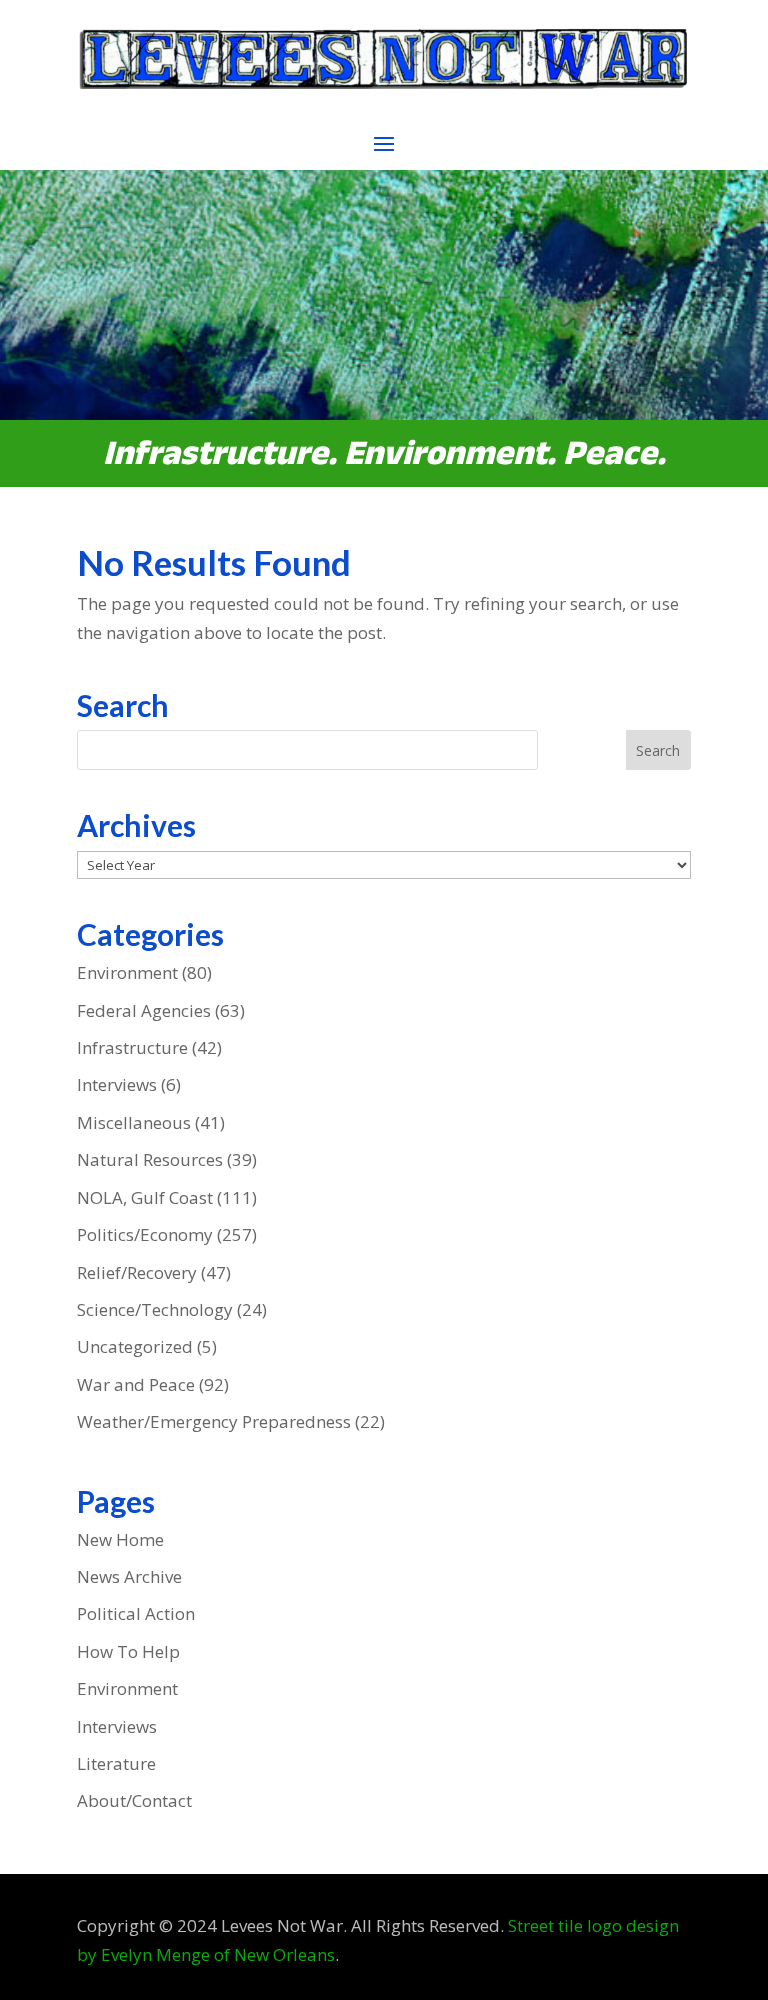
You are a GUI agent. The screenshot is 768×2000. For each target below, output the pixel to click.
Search (658, 750)
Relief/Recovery (137, 1272)
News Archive (129, 1576)
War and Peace (136, 1384)
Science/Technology (155, 1309)
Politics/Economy (145, 1234)
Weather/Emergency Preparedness (214, 1421)
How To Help (128, 1651)
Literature (116, 1763)
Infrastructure (132, 1047)
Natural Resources (150, 1159)
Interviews (117, 1084)
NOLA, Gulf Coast (145, 1197)
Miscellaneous (134, 1122)
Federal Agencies (144, 1010)
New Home (120, 1539)
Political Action (136, 1613)
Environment (127, 972)
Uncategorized (135, 1346)
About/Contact (134, 1800)
